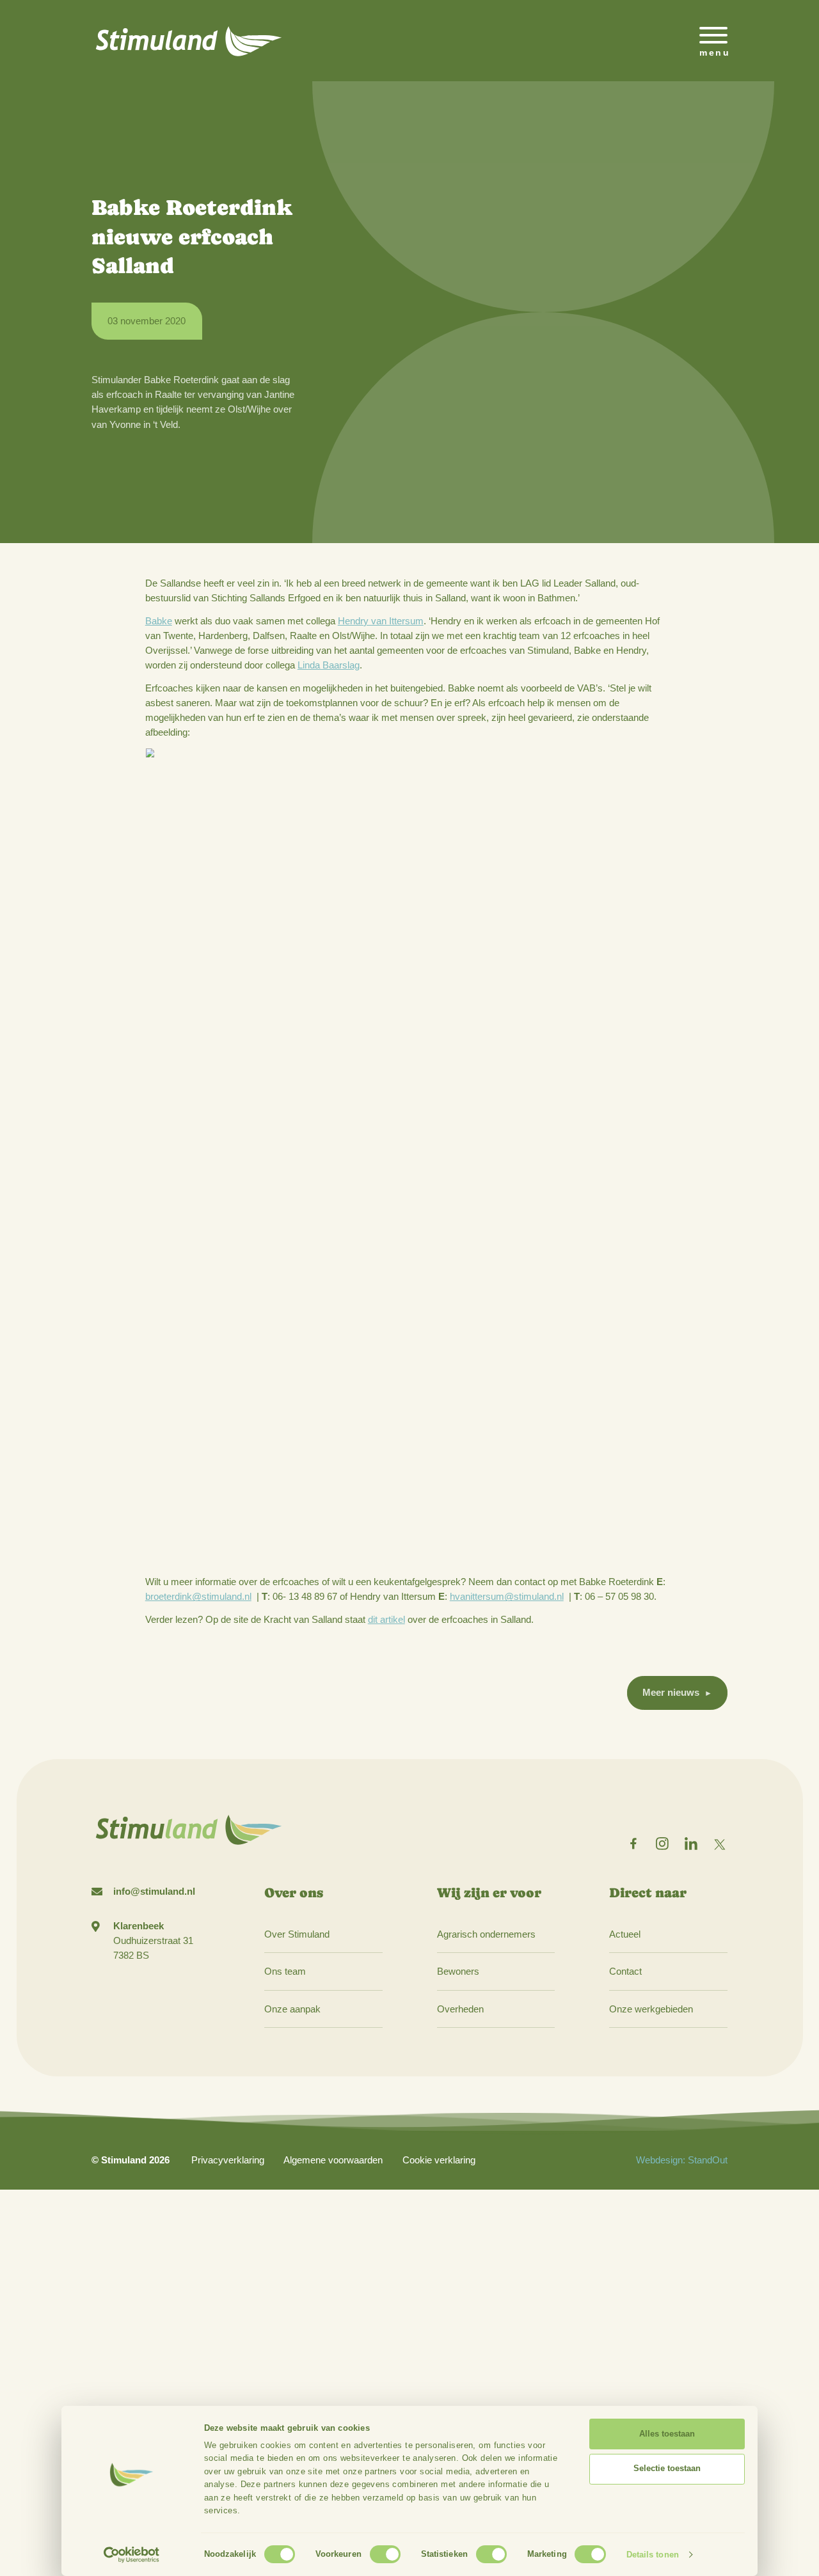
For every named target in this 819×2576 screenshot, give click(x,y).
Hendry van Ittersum (381, 621)
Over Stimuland (297, 1934)
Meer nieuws (671, 1692)
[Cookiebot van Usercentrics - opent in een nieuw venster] (131, 2555)
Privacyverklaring (228, 2160)
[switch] (385, 2554)
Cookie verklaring (439, 2160)
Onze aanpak (292, 2009)
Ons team (285, 1971)
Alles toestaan (667, 2434)
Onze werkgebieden (651, 2009)
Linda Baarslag (329, 665)
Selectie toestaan (667, 2468)
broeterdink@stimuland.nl (198, 1596)
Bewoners (458, 1971)
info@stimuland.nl (154, 1891)
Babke (159, 621)
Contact (625, 1971)
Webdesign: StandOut (682, 2160)
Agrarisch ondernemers (486, 1934)
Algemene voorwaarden (333, 2160)
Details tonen (653, 2555)
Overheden (460, 2009)
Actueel (625, 1934)
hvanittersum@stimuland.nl (507, 1596)
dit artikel (386, 1619)
